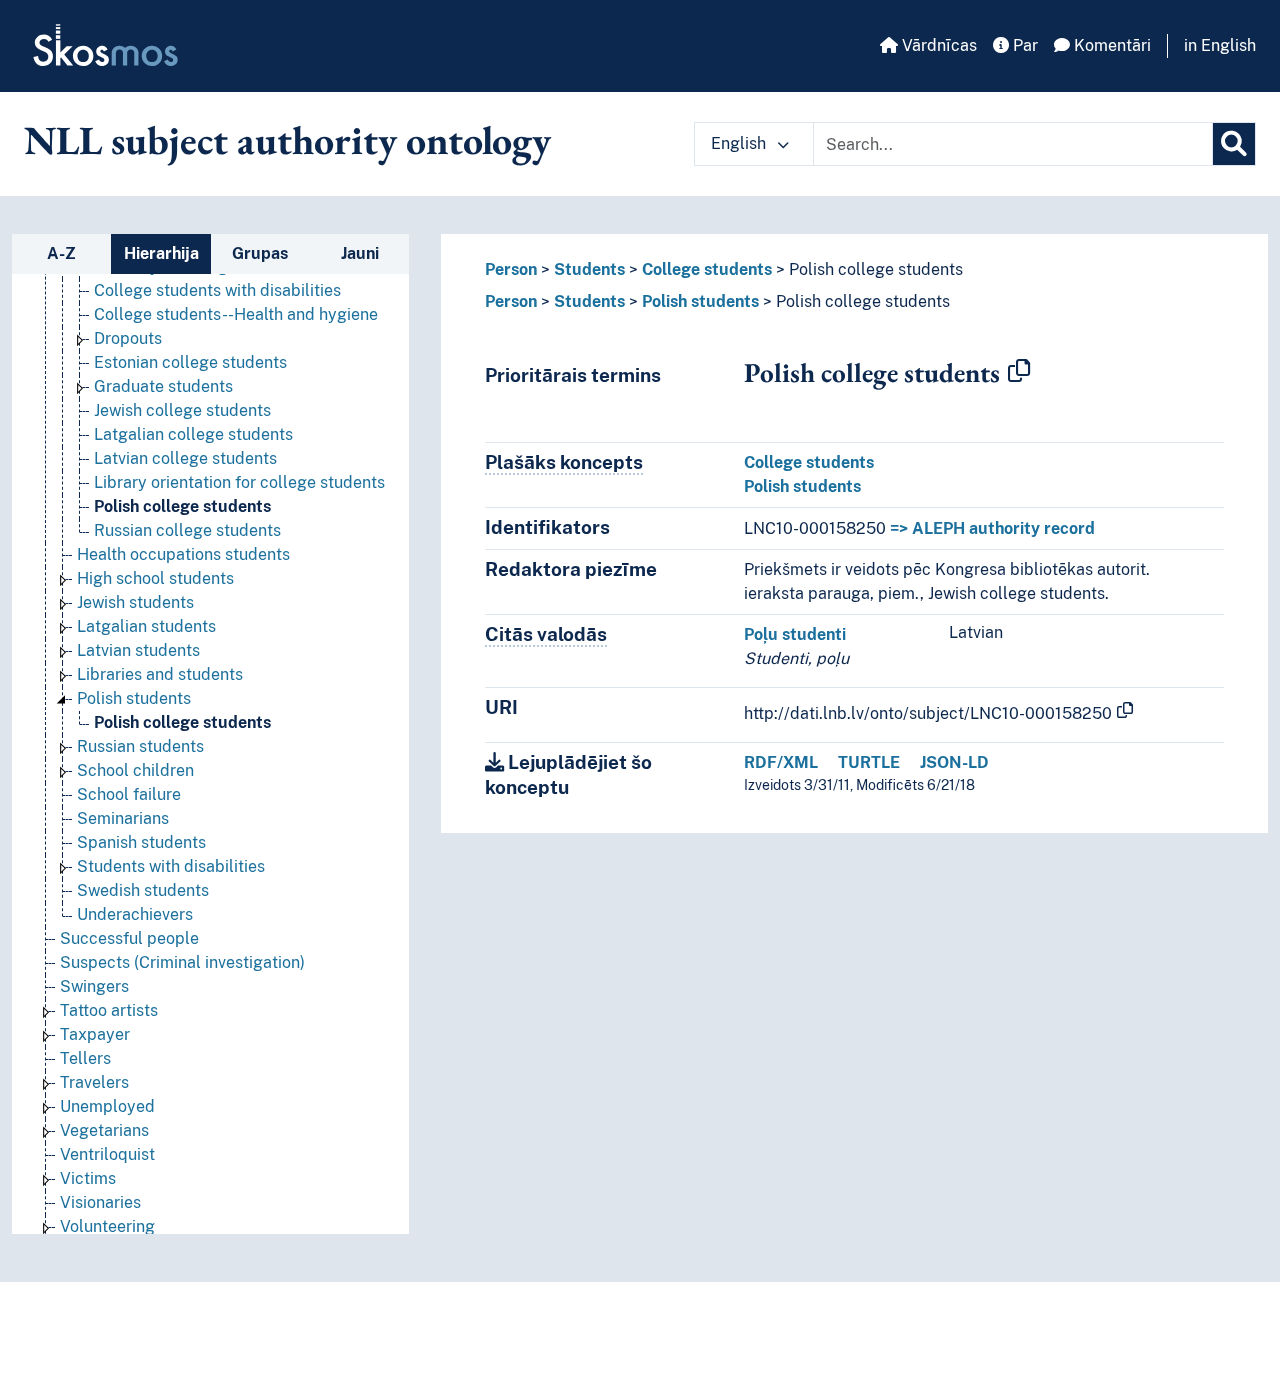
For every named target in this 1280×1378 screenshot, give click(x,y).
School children (135, 770)
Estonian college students (190, 362)
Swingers (94, 986)
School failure (129, 794)
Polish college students (182, 506)
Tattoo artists (109, 1010)
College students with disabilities (217, 290)
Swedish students (143, 890)
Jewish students (135, 602)
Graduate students (163, 386)
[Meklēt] (1234, 144)
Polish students (134, 698)
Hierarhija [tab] (161, 253)
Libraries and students (160, 674)
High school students (155, 578)
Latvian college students (185, 458)
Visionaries (100, 1202)
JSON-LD (954, 762)
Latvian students (138, 650)
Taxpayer (95, 1034)
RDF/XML (781, 762)
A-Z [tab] (61, 253)
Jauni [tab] (360, 253)
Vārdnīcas (937, 45)
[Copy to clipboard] (1019, 372)
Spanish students (141, 842)
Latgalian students (146, 626)
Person (511, 269)
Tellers (85, 1058)
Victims (88, 1178)
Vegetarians (104, 1130)
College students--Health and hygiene (236, 314)
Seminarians (123, 818)
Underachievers (135, 914)
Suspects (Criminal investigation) (182, 962)
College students (707, 269)
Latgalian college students (193, 434)
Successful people (129, 938)
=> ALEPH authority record (992, 528)
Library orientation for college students (239, 482)
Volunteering (107, 1226)
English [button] (740, 143)
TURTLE (869, 762)
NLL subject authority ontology (287, 140)
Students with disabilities (171, 866)
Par (1023, 45)
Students (589, 269)
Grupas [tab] (260, 253)
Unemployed (107, 1106)
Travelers (94, 1082)
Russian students (140, 746)
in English (1220, 45)
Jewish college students (182, 410)
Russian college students (187, 530)
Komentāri (1110, 45)
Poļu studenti (795, 634)
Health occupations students (183, 554)
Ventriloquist (107, 1154)
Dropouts (128, 338)
